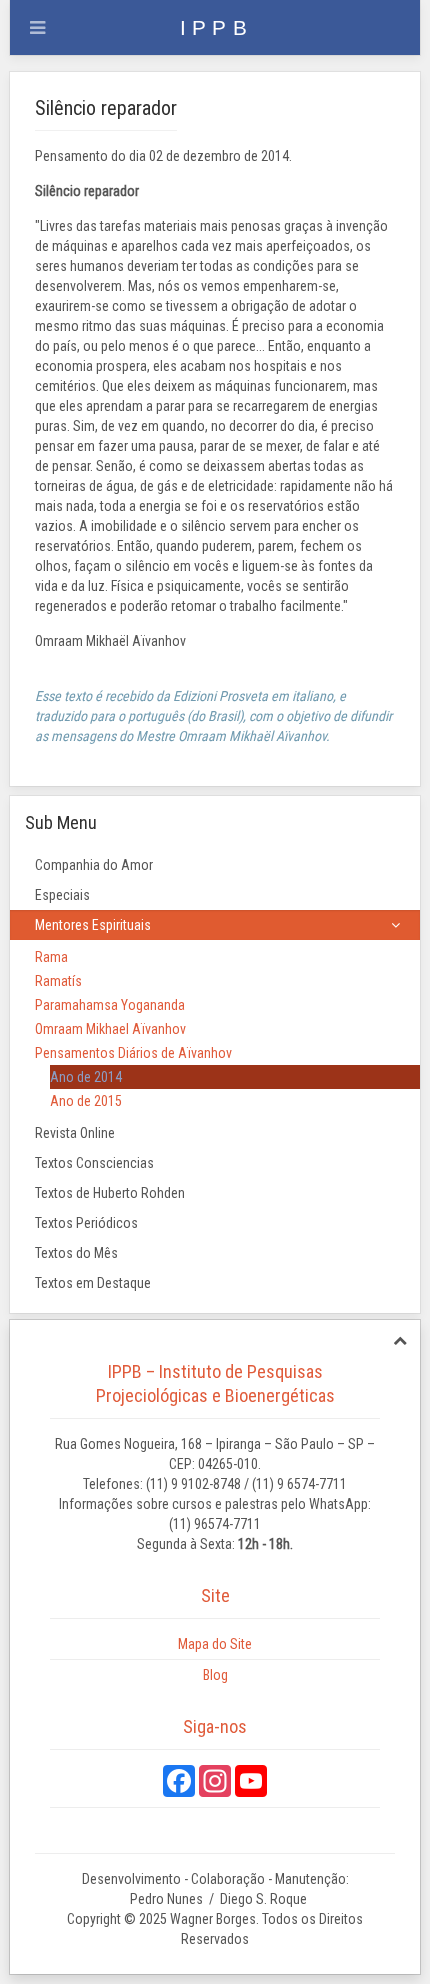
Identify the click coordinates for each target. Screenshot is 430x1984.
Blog (215, 1675)
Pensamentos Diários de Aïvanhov (133, 1053)
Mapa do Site (215, 1644)
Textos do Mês (76, 1253)
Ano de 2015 (86, 1101)
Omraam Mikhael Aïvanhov (110, 1029)
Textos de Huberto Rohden (110, 1193)
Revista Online (75, 1133)
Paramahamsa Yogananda (110, 1005)
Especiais (62, 895)
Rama (51, 957)
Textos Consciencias (94, 1163)
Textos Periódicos (86, 1223)
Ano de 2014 (86, 1077)
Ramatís (58, 981)
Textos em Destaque (93, 1283)
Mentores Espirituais (93, 925)
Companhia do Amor (94, 865)
